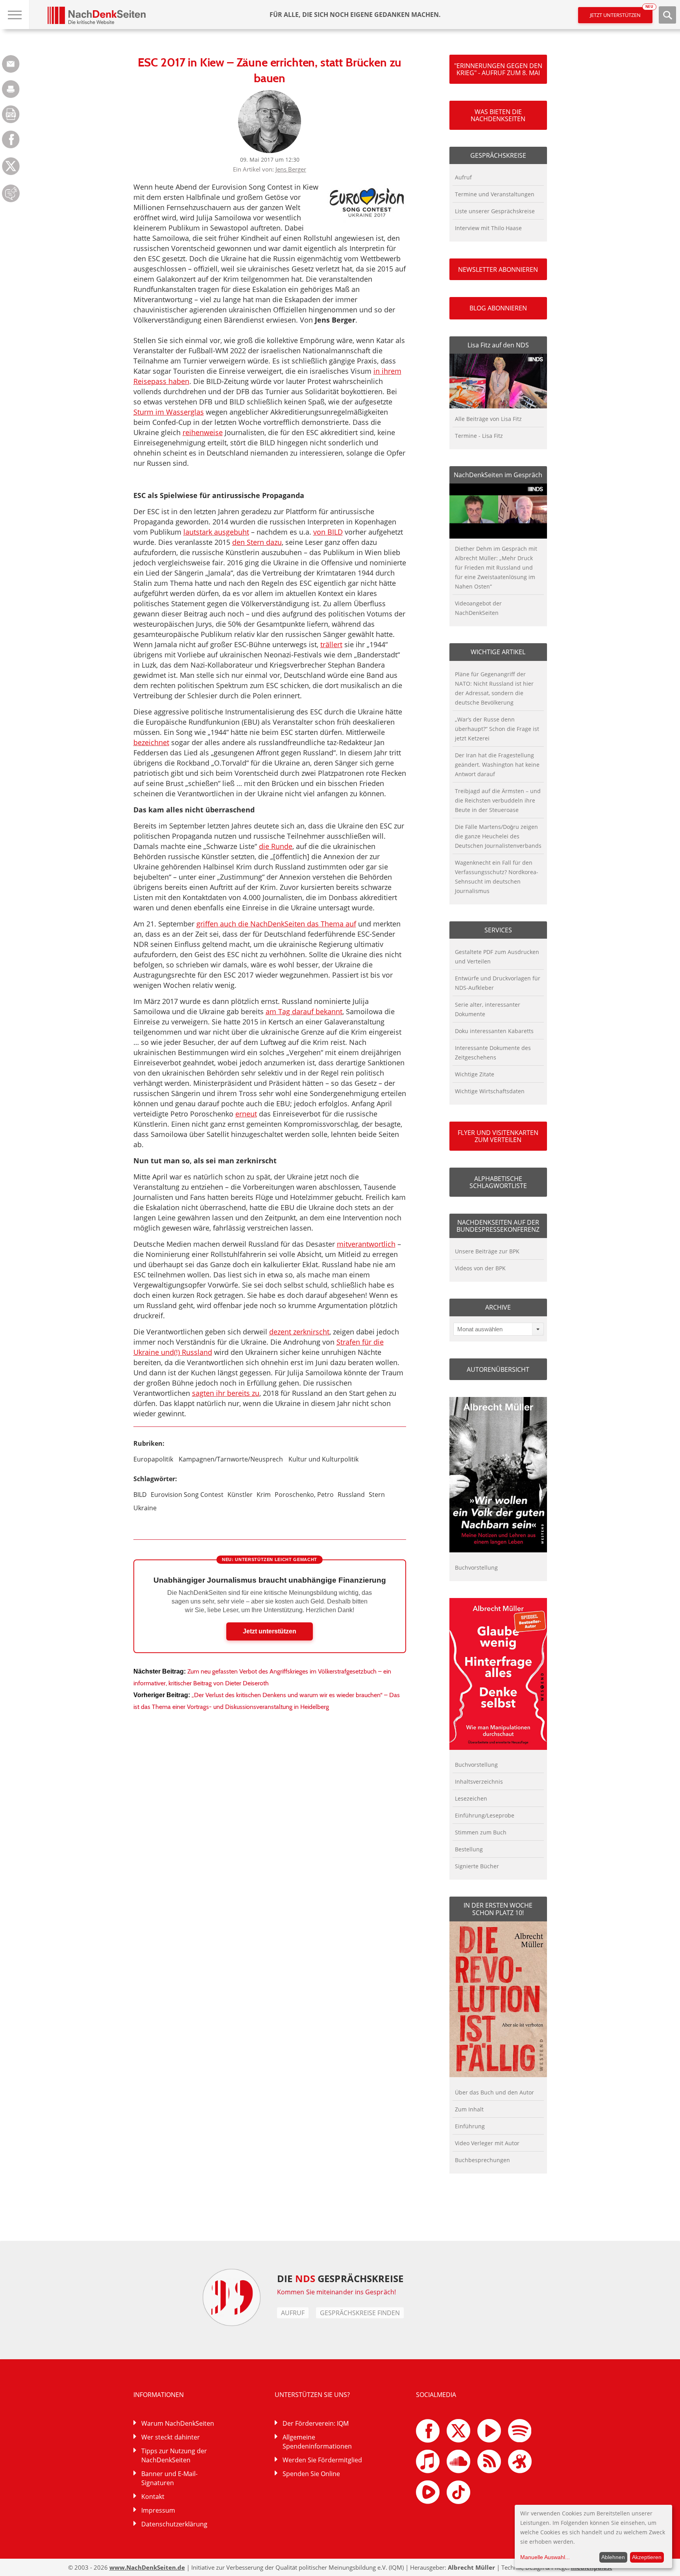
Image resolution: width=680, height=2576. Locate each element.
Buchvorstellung (476, 1568)
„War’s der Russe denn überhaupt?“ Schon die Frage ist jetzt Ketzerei (497, 729)
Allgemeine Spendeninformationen (317, 2442)
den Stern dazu (257, 542)
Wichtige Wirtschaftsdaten (490, 1091)
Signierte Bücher (477, 1866)
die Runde (276, 846)
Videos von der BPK (480, 1268)
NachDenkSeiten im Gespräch (498, 475)
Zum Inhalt (469, 2109)
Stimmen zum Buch (481, 1832)
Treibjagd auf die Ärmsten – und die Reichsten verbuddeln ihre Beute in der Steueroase (498, 800)
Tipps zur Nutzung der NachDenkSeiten (174, 2455)
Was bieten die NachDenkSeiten (498, 115)
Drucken (11, 89)
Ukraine (145, 1508)
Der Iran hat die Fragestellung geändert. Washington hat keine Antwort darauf (497, 765)
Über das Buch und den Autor (494, 2092)
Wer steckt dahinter (171, 2437)
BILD (140, 1495)
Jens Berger (291, 169)
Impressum (158, 2510)
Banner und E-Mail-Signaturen (169, 2478)
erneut (246, 1114)
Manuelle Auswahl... (545, 2557)
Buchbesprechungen (482, 2160)
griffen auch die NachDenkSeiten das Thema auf (276, 924)
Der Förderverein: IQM (316, 2423)
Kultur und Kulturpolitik (323, 1459)
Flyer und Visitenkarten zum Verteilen (498, 1136)
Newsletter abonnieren (498, 269)
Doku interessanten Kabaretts (494, 1031)
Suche (667, 15)
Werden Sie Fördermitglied (322, 2460)
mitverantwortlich (366, 1244)
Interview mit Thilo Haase (488, 228)
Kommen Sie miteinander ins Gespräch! (336, 2292)
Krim (264, 1495)
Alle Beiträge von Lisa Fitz (488, 419)
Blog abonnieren (498, 308)
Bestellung (469, 1849)
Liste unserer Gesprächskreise (495, 211)
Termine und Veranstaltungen (495, 194)
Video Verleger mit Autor (487, 2143)
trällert (331, 644)
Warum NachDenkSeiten (178, 2423)
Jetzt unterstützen (621, 13)
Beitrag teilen (11, 64)
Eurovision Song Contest (187, 1495)
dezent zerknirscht (299, 1332)
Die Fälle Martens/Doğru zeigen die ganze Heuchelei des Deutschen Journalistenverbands (498, 836)
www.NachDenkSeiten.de (147, 2567)
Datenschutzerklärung (174, 2524)
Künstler (240, 1495)
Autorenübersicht (498, 1369)
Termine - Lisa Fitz (479, 436)
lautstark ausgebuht (216, 532)
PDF (11, 114)
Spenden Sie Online (311, 2474)
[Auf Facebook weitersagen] (11, 146)
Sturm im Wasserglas (169, 412)
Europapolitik (153, 1459)
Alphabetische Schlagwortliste (498, 1182)
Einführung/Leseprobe (485, 1815)
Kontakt (153, 2497)
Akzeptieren (647, 2557)
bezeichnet (151, 742)
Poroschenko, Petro (304, 1495)
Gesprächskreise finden (360, 2313)
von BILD (328, 532)
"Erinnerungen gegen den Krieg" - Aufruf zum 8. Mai (498, 69)
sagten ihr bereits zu (226, 1393)
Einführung (470, 2126)
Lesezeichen (471, 1798)
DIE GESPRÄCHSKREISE (340, 2278)
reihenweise (203, 432)
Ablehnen (613, 2557)
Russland (351, 1495)
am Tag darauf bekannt (304, 1011)
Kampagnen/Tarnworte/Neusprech (231, 1459)
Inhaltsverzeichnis (479, 1782)
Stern (377, 1495)
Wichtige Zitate (475, 1074)
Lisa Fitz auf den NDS (498, 345)
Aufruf (463, 177)
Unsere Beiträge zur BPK (487, 1251)
